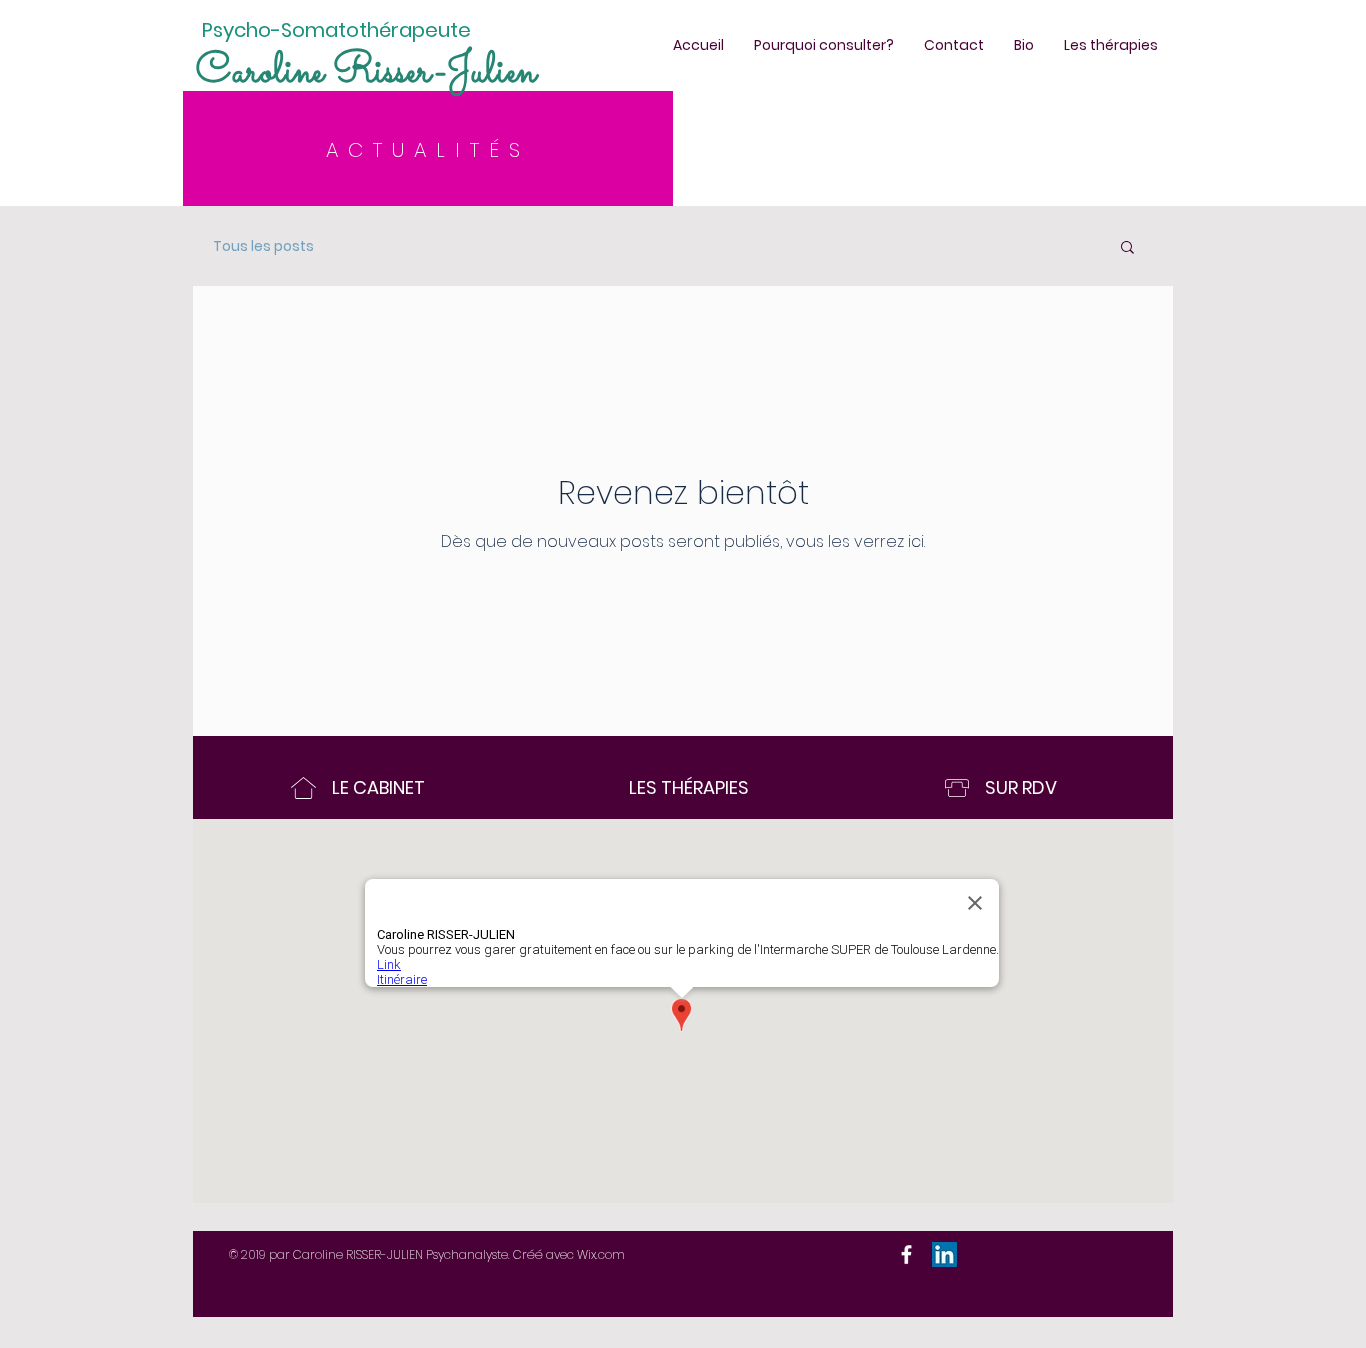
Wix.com (601, 1254)
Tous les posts (263, 246)
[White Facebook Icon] (906, 1254)
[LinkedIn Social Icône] (944, 1254)
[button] (1127, 248)
